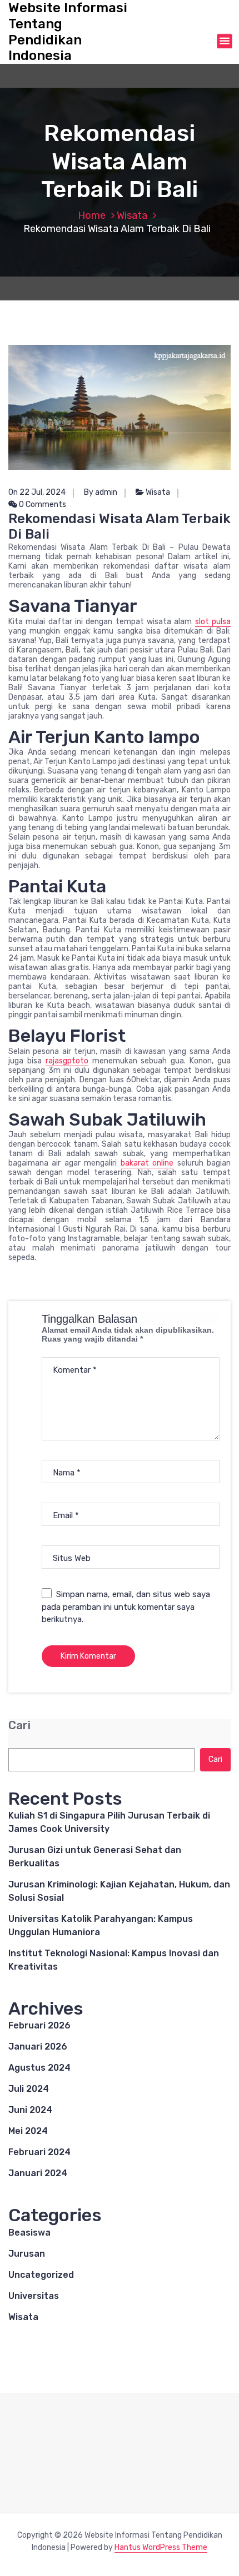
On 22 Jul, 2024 (37, 492)
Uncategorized (41, 2275)
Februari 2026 (39, 2025)
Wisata (132, 215)
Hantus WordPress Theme (161, 2547)
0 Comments (42, 504)
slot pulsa (213, 622)
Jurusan (27, 2254)
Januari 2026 (38, 2047)
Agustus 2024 (39, 2068)
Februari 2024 (39, 2152)
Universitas (34, 2296)
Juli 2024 (29, 2089)
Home (92, 215)
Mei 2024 (28, 2131)
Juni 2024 (30, 2110)
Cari (19, 1726)
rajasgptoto (67, 1061)
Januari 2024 (38, 2173)
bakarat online (147, 1163)
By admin (101, 492)
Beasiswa (29, 2233)
